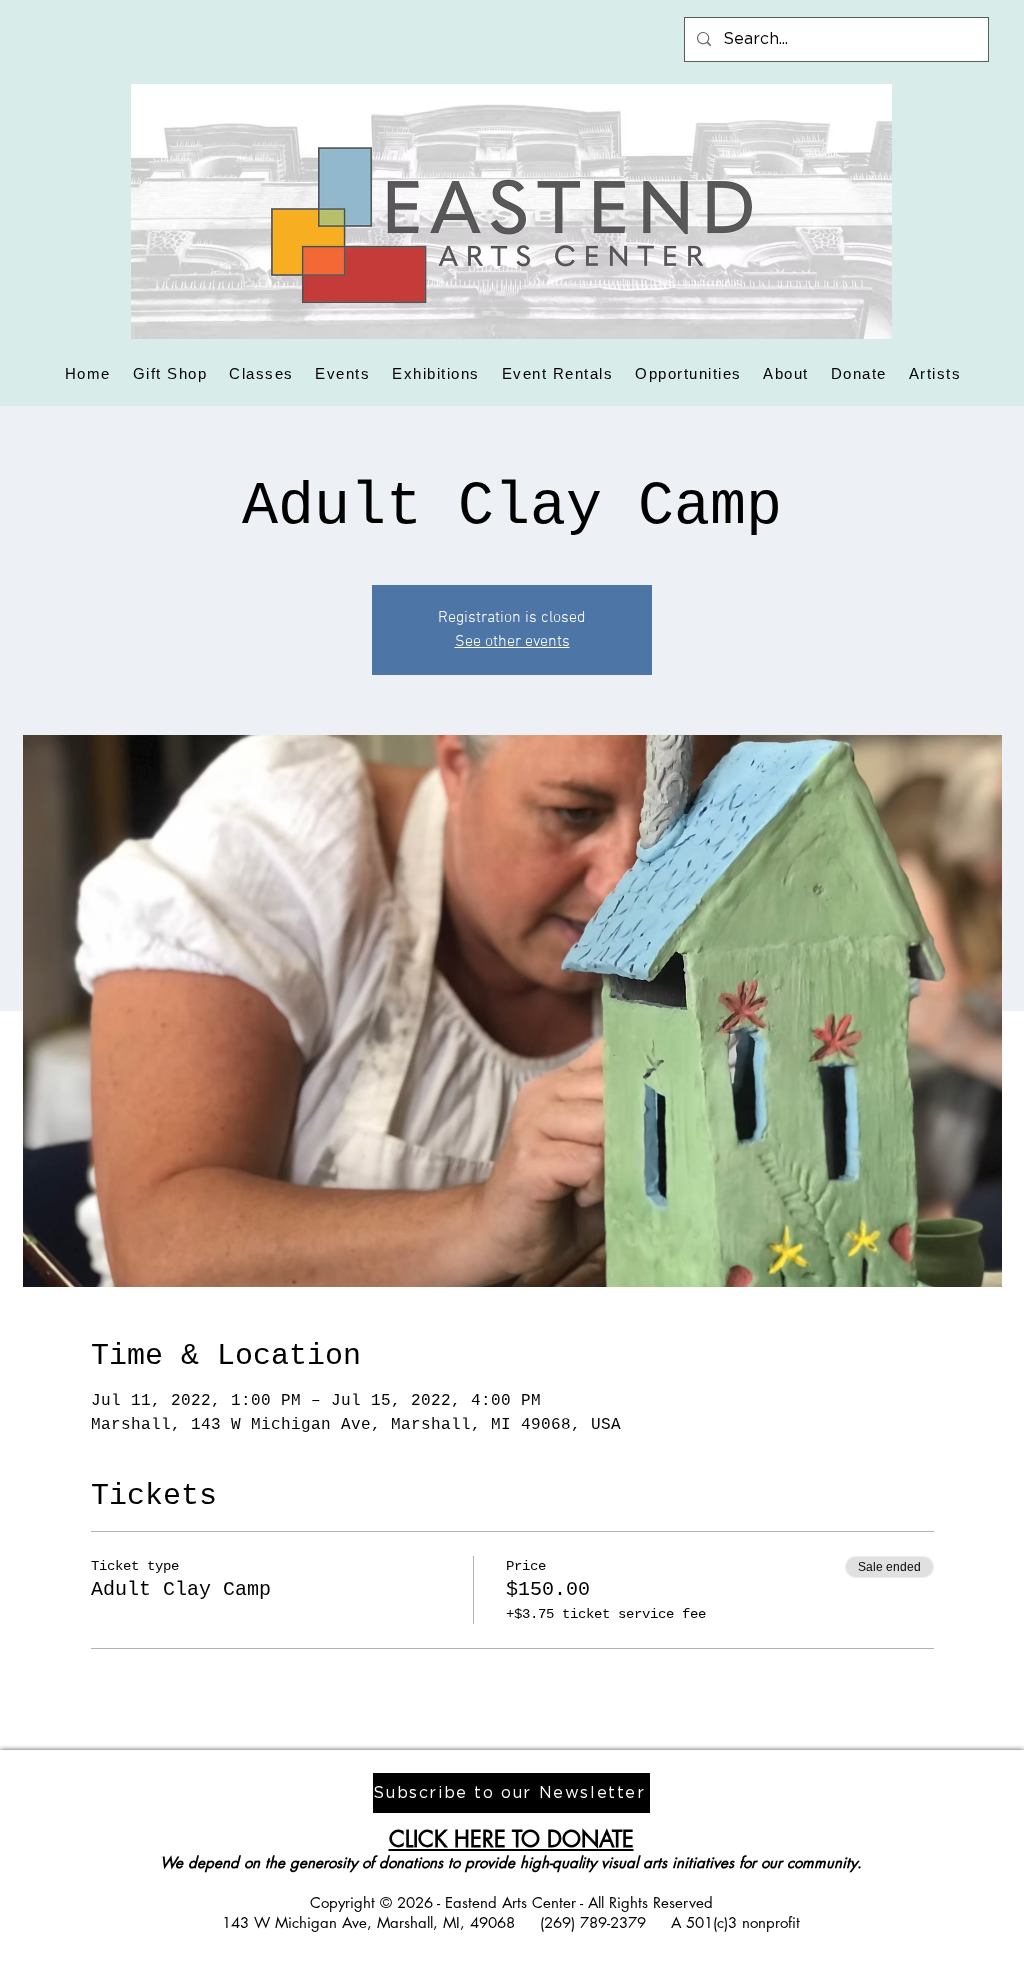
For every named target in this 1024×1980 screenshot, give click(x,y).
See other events (512, 642)
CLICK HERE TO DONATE (511, 1839)
